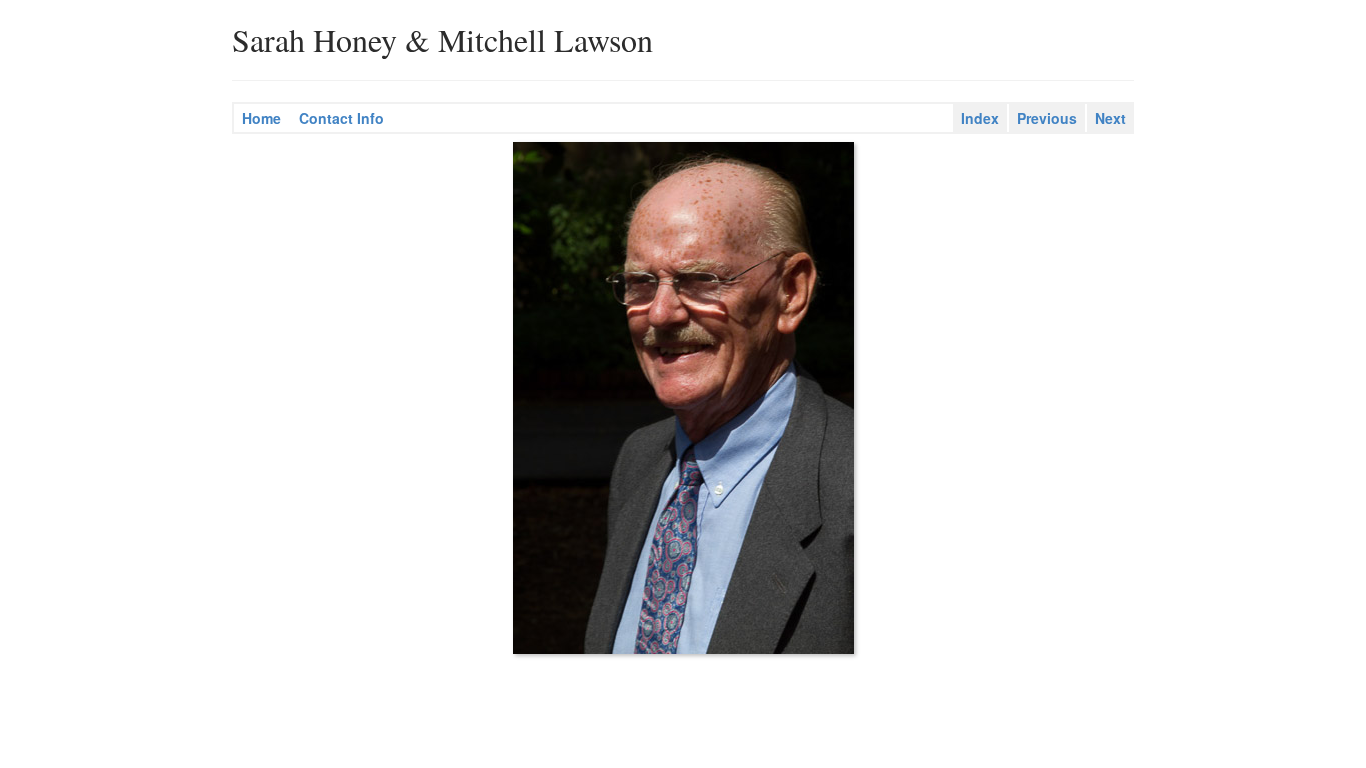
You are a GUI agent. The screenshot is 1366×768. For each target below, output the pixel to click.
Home (261, 118)
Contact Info (341, 118)
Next (1110, 118)
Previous (1047, 118)
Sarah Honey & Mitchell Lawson (442, 40)
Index (980, 118)
